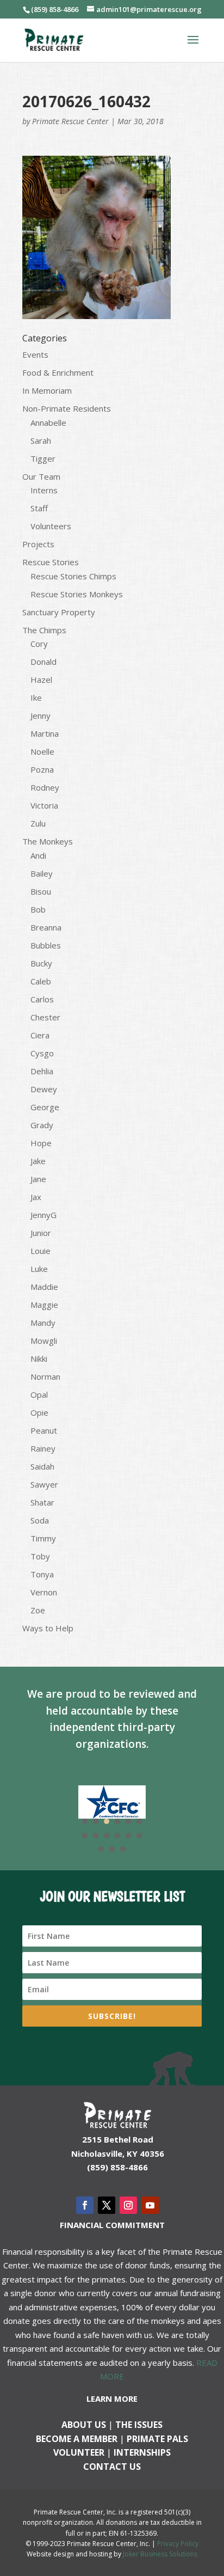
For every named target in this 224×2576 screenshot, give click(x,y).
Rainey (43, 1448)
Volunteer (79, 2452)
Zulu (38, 823)
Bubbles (46, 945)
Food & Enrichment (58, 372)
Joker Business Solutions (160, 2554)
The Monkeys (48, 841)
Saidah (42, 1466)
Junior (41, 1233)
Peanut (44, 1430)
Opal (39, 1394)
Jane (38, 1179)
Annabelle (48, 423)
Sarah (41, 440)
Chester (45, 1017)
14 (112, 1849)
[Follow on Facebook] (85, 2205)
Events (35, 354)
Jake (38, 1161)
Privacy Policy (178, 2544)
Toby (40, 1556)
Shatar (42, 1502)
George (45, 1107)
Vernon (44, 1592)
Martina (45, 733)
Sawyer (44, 1484)
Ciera (40, 1035)
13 (101, 1849)
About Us (84, 2425)
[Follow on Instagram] (128, 2205)
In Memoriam (47, 390)
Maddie (44, 1287)
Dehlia (42, 1071)
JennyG (43, 1215)
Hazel (41, 680)
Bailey (42, 873)
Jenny (41, 715)
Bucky (41, 963)
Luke (39, 1269)
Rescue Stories (51, 562)
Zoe (38, 1610)
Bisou (41, 891)
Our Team (41, 476)
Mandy (43, 1323)
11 (128, 1835)
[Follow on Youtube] (150, 2205)
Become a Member (77, 2439)
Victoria (44, 805)
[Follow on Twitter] (107, 2205)
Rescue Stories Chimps (73, 576)
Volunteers (51, 526)
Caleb (41, 981)
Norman (45, 1376)
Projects (38, 544)
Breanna (46, 927)
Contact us (112, 2467)
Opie (39, 1412)
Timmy (43, 1538)
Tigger (43, 458)
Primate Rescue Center (70, 121)
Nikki (39, 1359)
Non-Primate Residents (67, 408)
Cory (39, 644)
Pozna (42, 769)
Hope (41, 1143)
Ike (36, 697)
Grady (42, 1125)
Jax (36, 1197)
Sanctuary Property (59, 612)
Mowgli (44, 1341)
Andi (38, 855)
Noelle (42, 751)
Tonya (42, 1574)
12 (139, 1835)
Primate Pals (157, 2439)
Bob (38, 909)
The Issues (139, 2425)
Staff (39, 508)
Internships (142, 2452)
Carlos (42, 999)
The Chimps (44, 630)
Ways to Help (48, 1628)
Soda (40, 1520)
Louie (41, 1251)
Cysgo (42, 1053)
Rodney (45, 787)
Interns (44, 490)
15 (123, 1849)
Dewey (44, 1089)
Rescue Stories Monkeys (77, 594)
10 (117, 1835)
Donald (43, 662)
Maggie (44, 1305)
